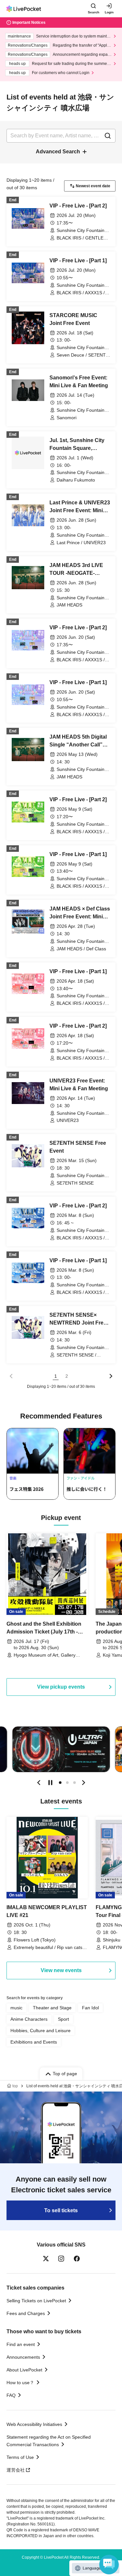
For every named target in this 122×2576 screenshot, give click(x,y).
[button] (39, 1783)
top (15, 2086)
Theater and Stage (52, 2008)
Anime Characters (29, 2019)
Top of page (65, 2074)
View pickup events (61, 1687)
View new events (61, 1970)
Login (109, 12)
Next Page (111, 1376)
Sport (63, 2019)
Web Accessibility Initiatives (34, 2424)
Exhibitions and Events (34, 2042)
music (16, 2008)
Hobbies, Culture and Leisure (41, 2031)
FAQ (11, 2395)
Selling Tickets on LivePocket (36, 2301)
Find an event (21, 2344)
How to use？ (20, 2383)
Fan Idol (90, 2008)
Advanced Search (58, 152)
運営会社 (16, 2470)
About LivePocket (24, 2370)
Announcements (23, 2357)
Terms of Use (20, 2457)
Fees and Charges (26, 2313)
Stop (50, 1783)
